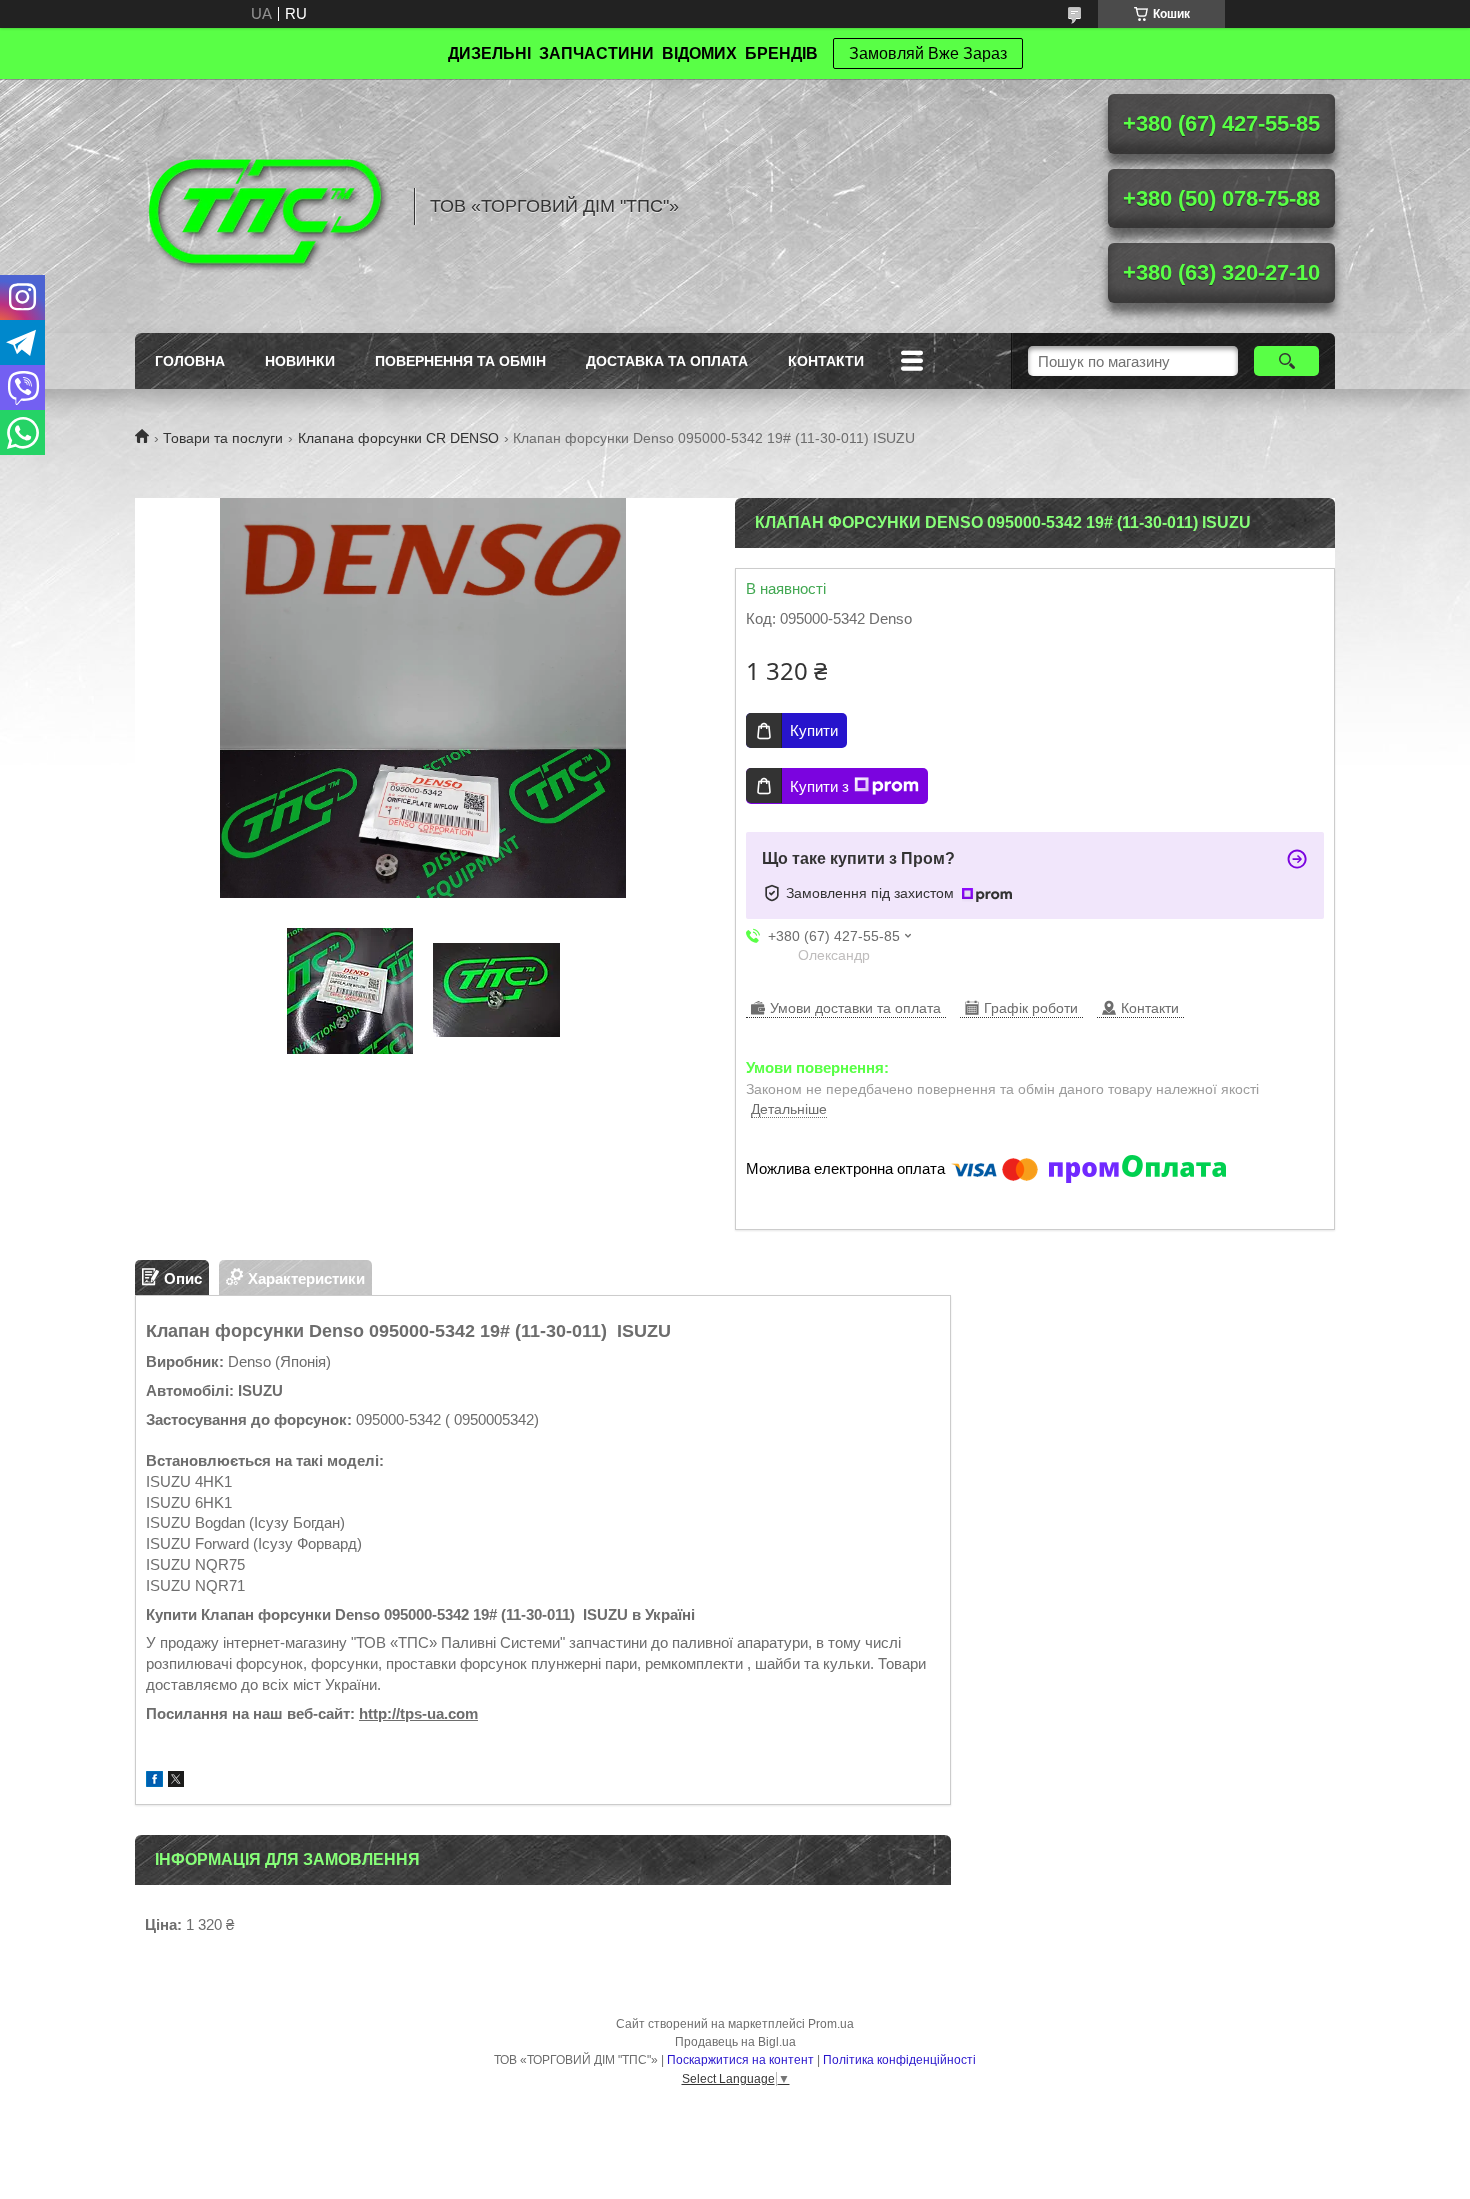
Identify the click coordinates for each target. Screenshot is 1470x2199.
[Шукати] (1286, 361)
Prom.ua (831, 2024)
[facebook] (154, 1781)
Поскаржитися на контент (740, 2060)
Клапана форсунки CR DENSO (398, 438)
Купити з (819, 786)
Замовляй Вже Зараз (928, 53)
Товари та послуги (223, 438)
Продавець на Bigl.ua (735, 2042)
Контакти (826, 361)
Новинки (300, 361)
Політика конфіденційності (899, 2060)
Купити (814, 730)
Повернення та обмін (460, 361)
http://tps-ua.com (418, 1713)
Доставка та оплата (667, 361)
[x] (176, 1781)
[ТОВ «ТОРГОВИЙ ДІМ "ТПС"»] (265, 206)
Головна (190, 361)
